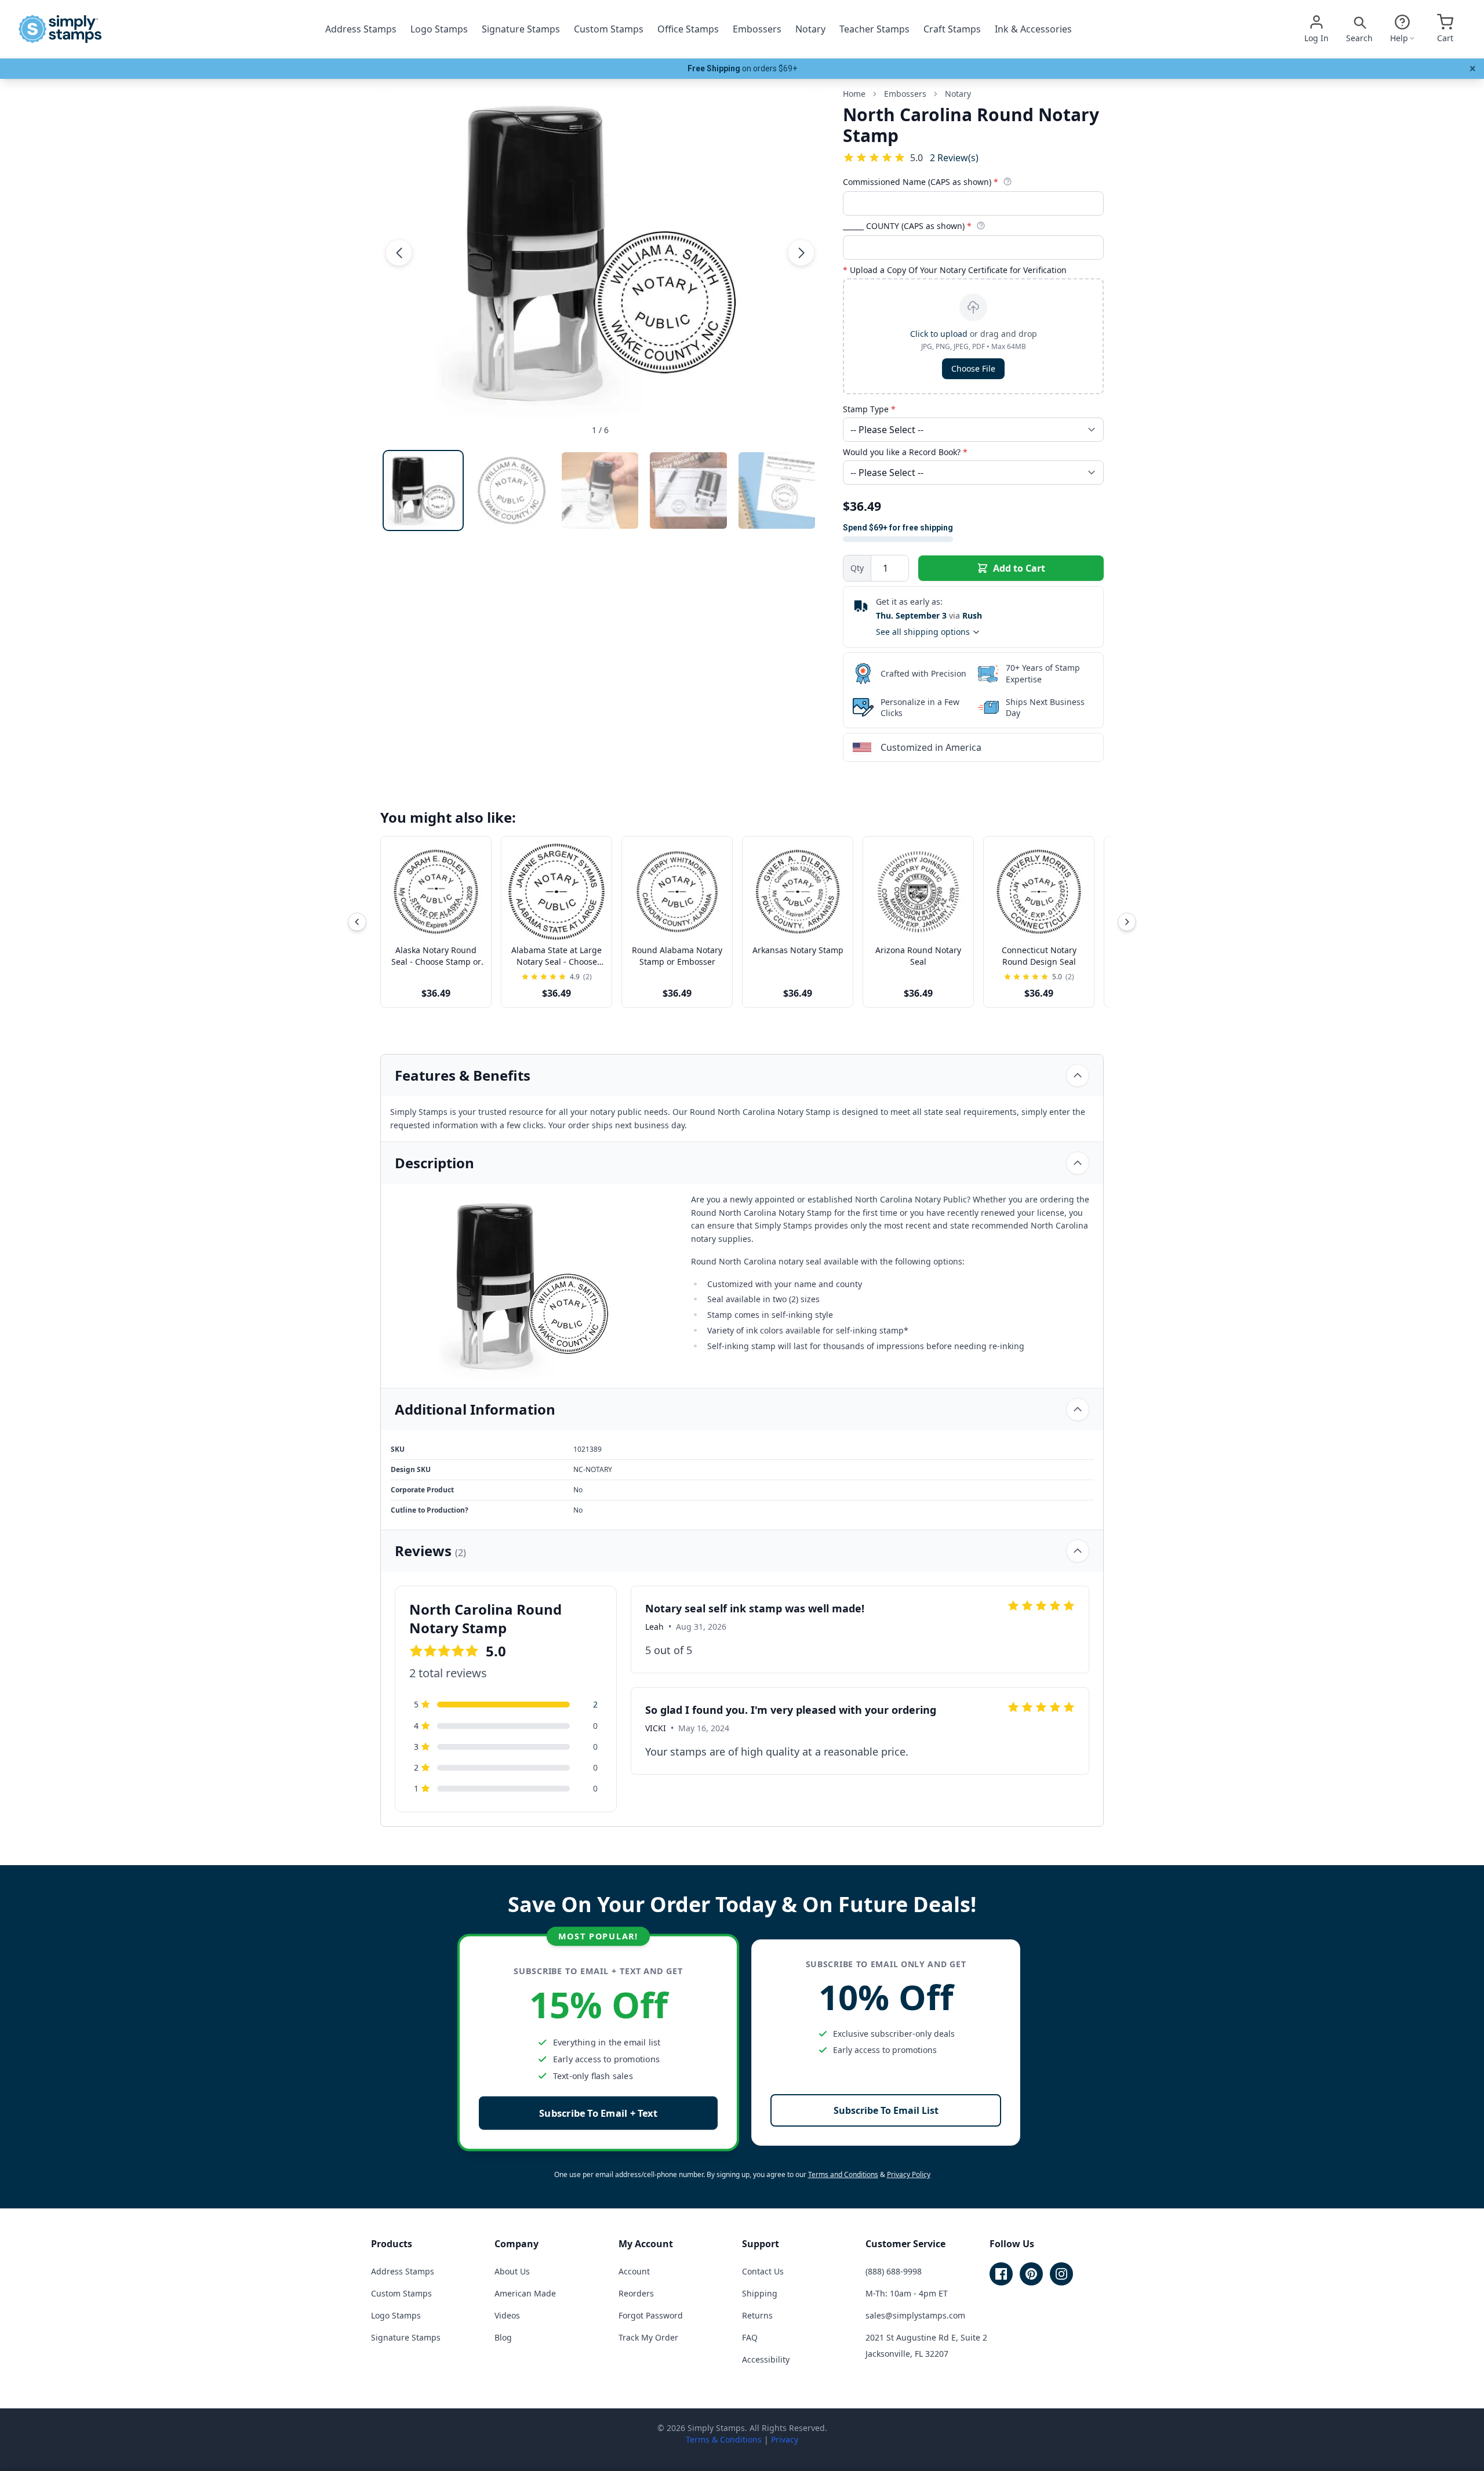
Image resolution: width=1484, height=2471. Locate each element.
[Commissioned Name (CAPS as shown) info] (1007, 181)
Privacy (785, 2439)
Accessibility (766, 2359)
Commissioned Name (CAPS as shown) (921, 182)
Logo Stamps (439, 29)
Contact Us (763, 2271)
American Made (525, 2293)
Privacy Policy (909, 2174)
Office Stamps (688, 29)
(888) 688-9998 (894, 2271)
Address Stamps (361, 29)
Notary (810, 29)
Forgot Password (651, 2315)
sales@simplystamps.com (915, 2315)
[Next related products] (1127, 922)
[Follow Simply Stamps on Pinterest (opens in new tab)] (1031, 2274)
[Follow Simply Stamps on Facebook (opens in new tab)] (1001, 2274)
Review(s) (954, 157)
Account (634, 2271)
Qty (857, 568)
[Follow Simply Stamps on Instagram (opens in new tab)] (1061, 2274)
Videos (507, 2315)
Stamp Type (869, 409)
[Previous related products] (357, 922)
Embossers (757, 29)
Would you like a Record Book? (905, 452)
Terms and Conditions (843, 2174)
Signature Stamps (521, 29)
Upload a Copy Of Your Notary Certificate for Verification (955, 270)
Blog (503, 2337)
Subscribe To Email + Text (598, 2113)
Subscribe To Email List (886, 2110)
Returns (757, 2315)
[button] (399, 253)
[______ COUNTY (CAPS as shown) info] (981, 226)
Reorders (636, 2293)
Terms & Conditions (724, 2439)
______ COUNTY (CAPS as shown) (907, 226)
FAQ (750, 2337)
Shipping (760, 2293)
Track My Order (648, 2337)
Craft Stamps (952, 29)
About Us (512, 2271)
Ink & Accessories (1033, 29)
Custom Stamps (609, 29)
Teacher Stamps (874, 29)
